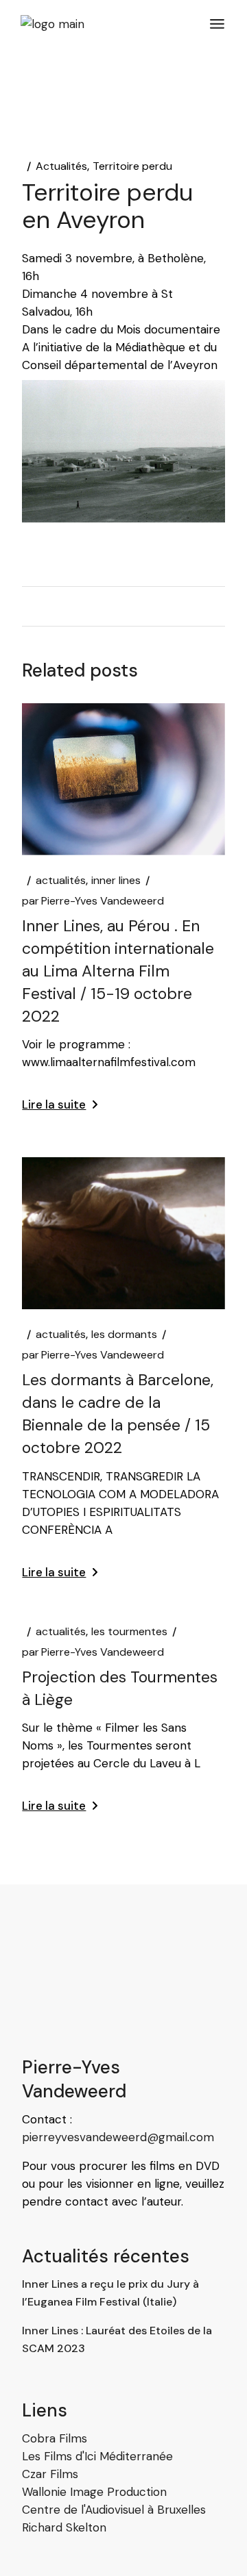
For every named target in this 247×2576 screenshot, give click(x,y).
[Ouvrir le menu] (217, 24)
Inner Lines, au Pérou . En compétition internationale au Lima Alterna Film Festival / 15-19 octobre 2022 (118, 971)
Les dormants (124, 1335)
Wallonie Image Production (94, 2492)
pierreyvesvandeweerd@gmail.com (118, 2137)
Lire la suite (54, 1104)
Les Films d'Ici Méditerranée (97, 2456)
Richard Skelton (64, 2527)
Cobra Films (55, 2438)
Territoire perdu (132, 166)
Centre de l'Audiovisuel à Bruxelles (114, 2510)
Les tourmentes (129, 1632)
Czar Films (50, 2474)
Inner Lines (116, 881)
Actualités (61, 166)
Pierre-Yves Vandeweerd (93, 901)
